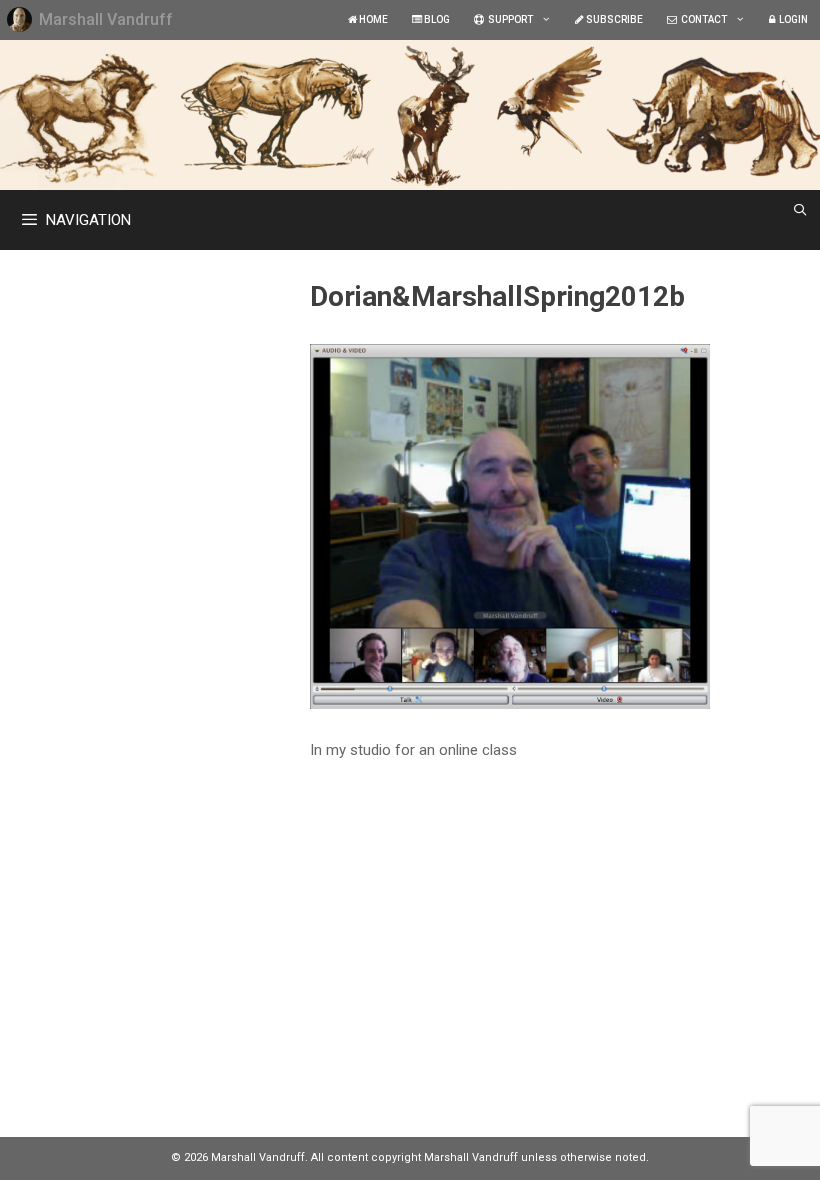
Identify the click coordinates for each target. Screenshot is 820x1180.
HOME (372, 19)
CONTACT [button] (702, 19)
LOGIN (791, 19)
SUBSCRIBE (613, 19)
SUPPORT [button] (508, 19)
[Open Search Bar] (800, 210)
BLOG (436, 19)
